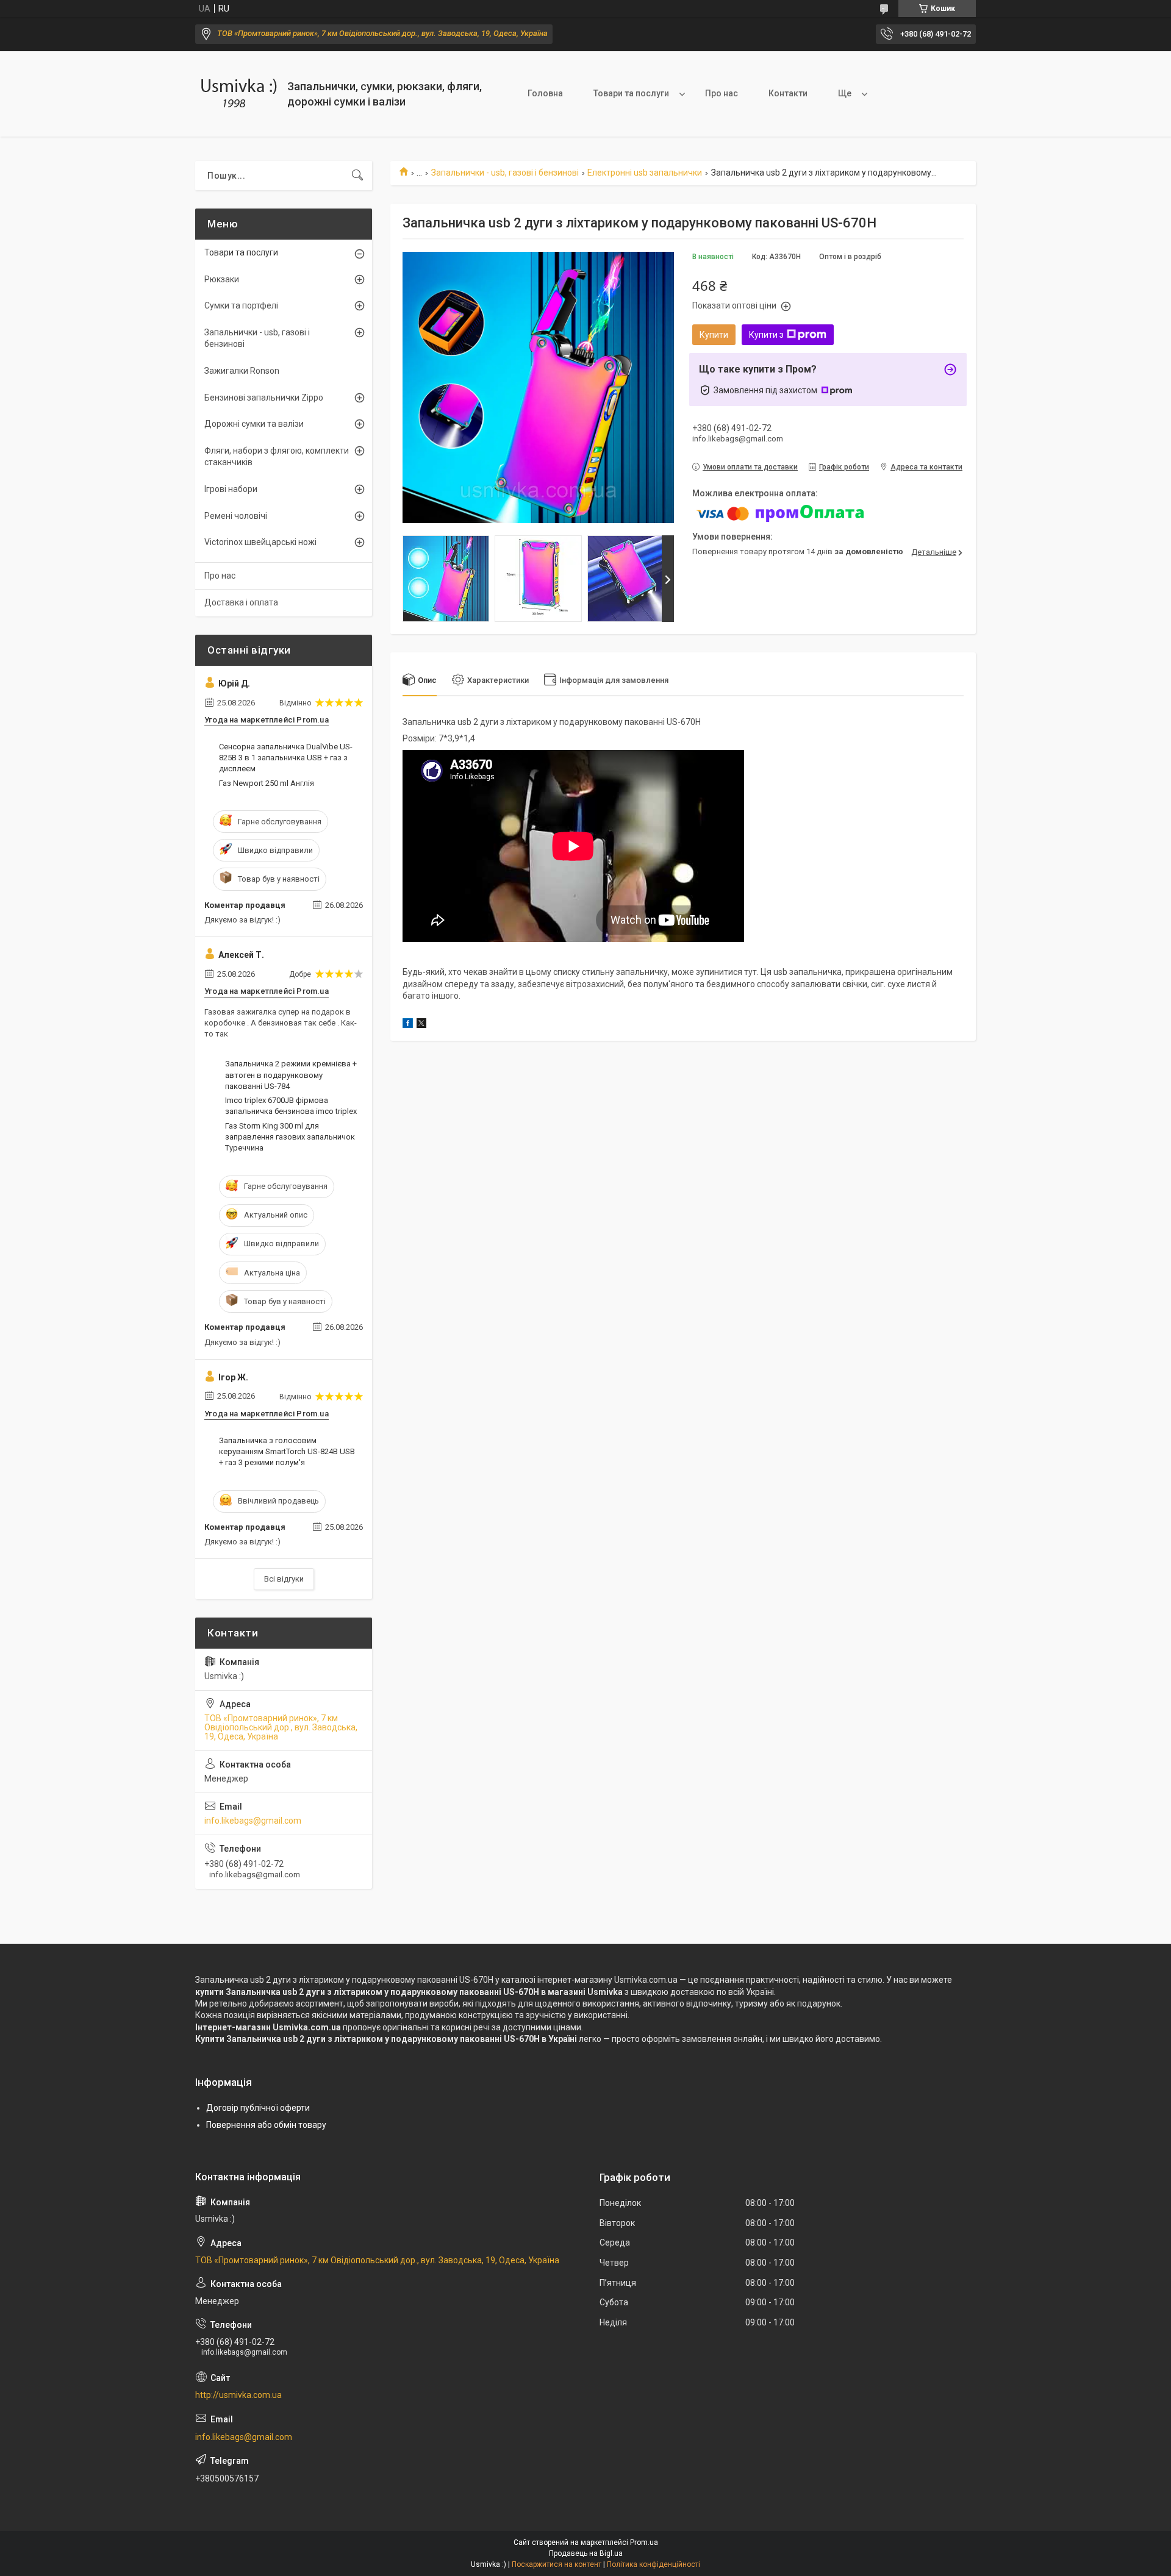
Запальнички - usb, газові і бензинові (505, 173)
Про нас (722, 93)
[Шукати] (357, 176)
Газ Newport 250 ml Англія (267, 783)
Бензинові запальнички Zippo (264, 398)
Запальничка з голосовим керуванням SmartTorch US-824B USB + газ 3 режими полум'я (287, 1451)
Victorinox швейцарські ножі (260, 542)
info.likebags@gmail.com (253, 1821)
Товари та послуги (631, 93)
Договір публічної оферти (258, 2108)
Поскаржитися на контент (557, 2564)
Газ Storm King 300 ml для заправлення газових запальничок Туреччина (290, 1137)
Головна (545, 93)
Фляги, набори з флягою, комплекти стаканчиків (277, 457)
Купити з (766, 335)
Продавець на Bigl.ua (586, 2553)
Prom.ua (644, 2542)
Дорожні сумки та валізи (254, 424)
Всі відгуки (284, 1579)
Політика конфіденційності (654, 2564)
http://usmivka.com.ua (238, 2395)
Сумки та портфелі (241, 305)
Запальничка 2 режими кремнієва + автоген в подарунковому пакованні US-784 (291, 1075)
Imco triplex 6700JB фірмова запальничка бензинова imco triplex (291, 1106)
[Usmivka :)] (237, 94)
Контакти (788, 93)
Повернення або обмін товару (266, 2125)
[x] (421, 1025)
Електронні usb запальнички (645, 173)
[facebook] (408, 1025)
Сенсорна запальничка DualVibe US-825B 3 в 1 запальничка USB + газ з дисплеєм (286, 758)
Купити (714, 335)
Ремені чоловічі (236, 516)
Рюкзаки (222, 279)
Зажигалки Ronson (242, 371)
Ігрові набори (231, 489)
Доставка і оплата (241, 602)
